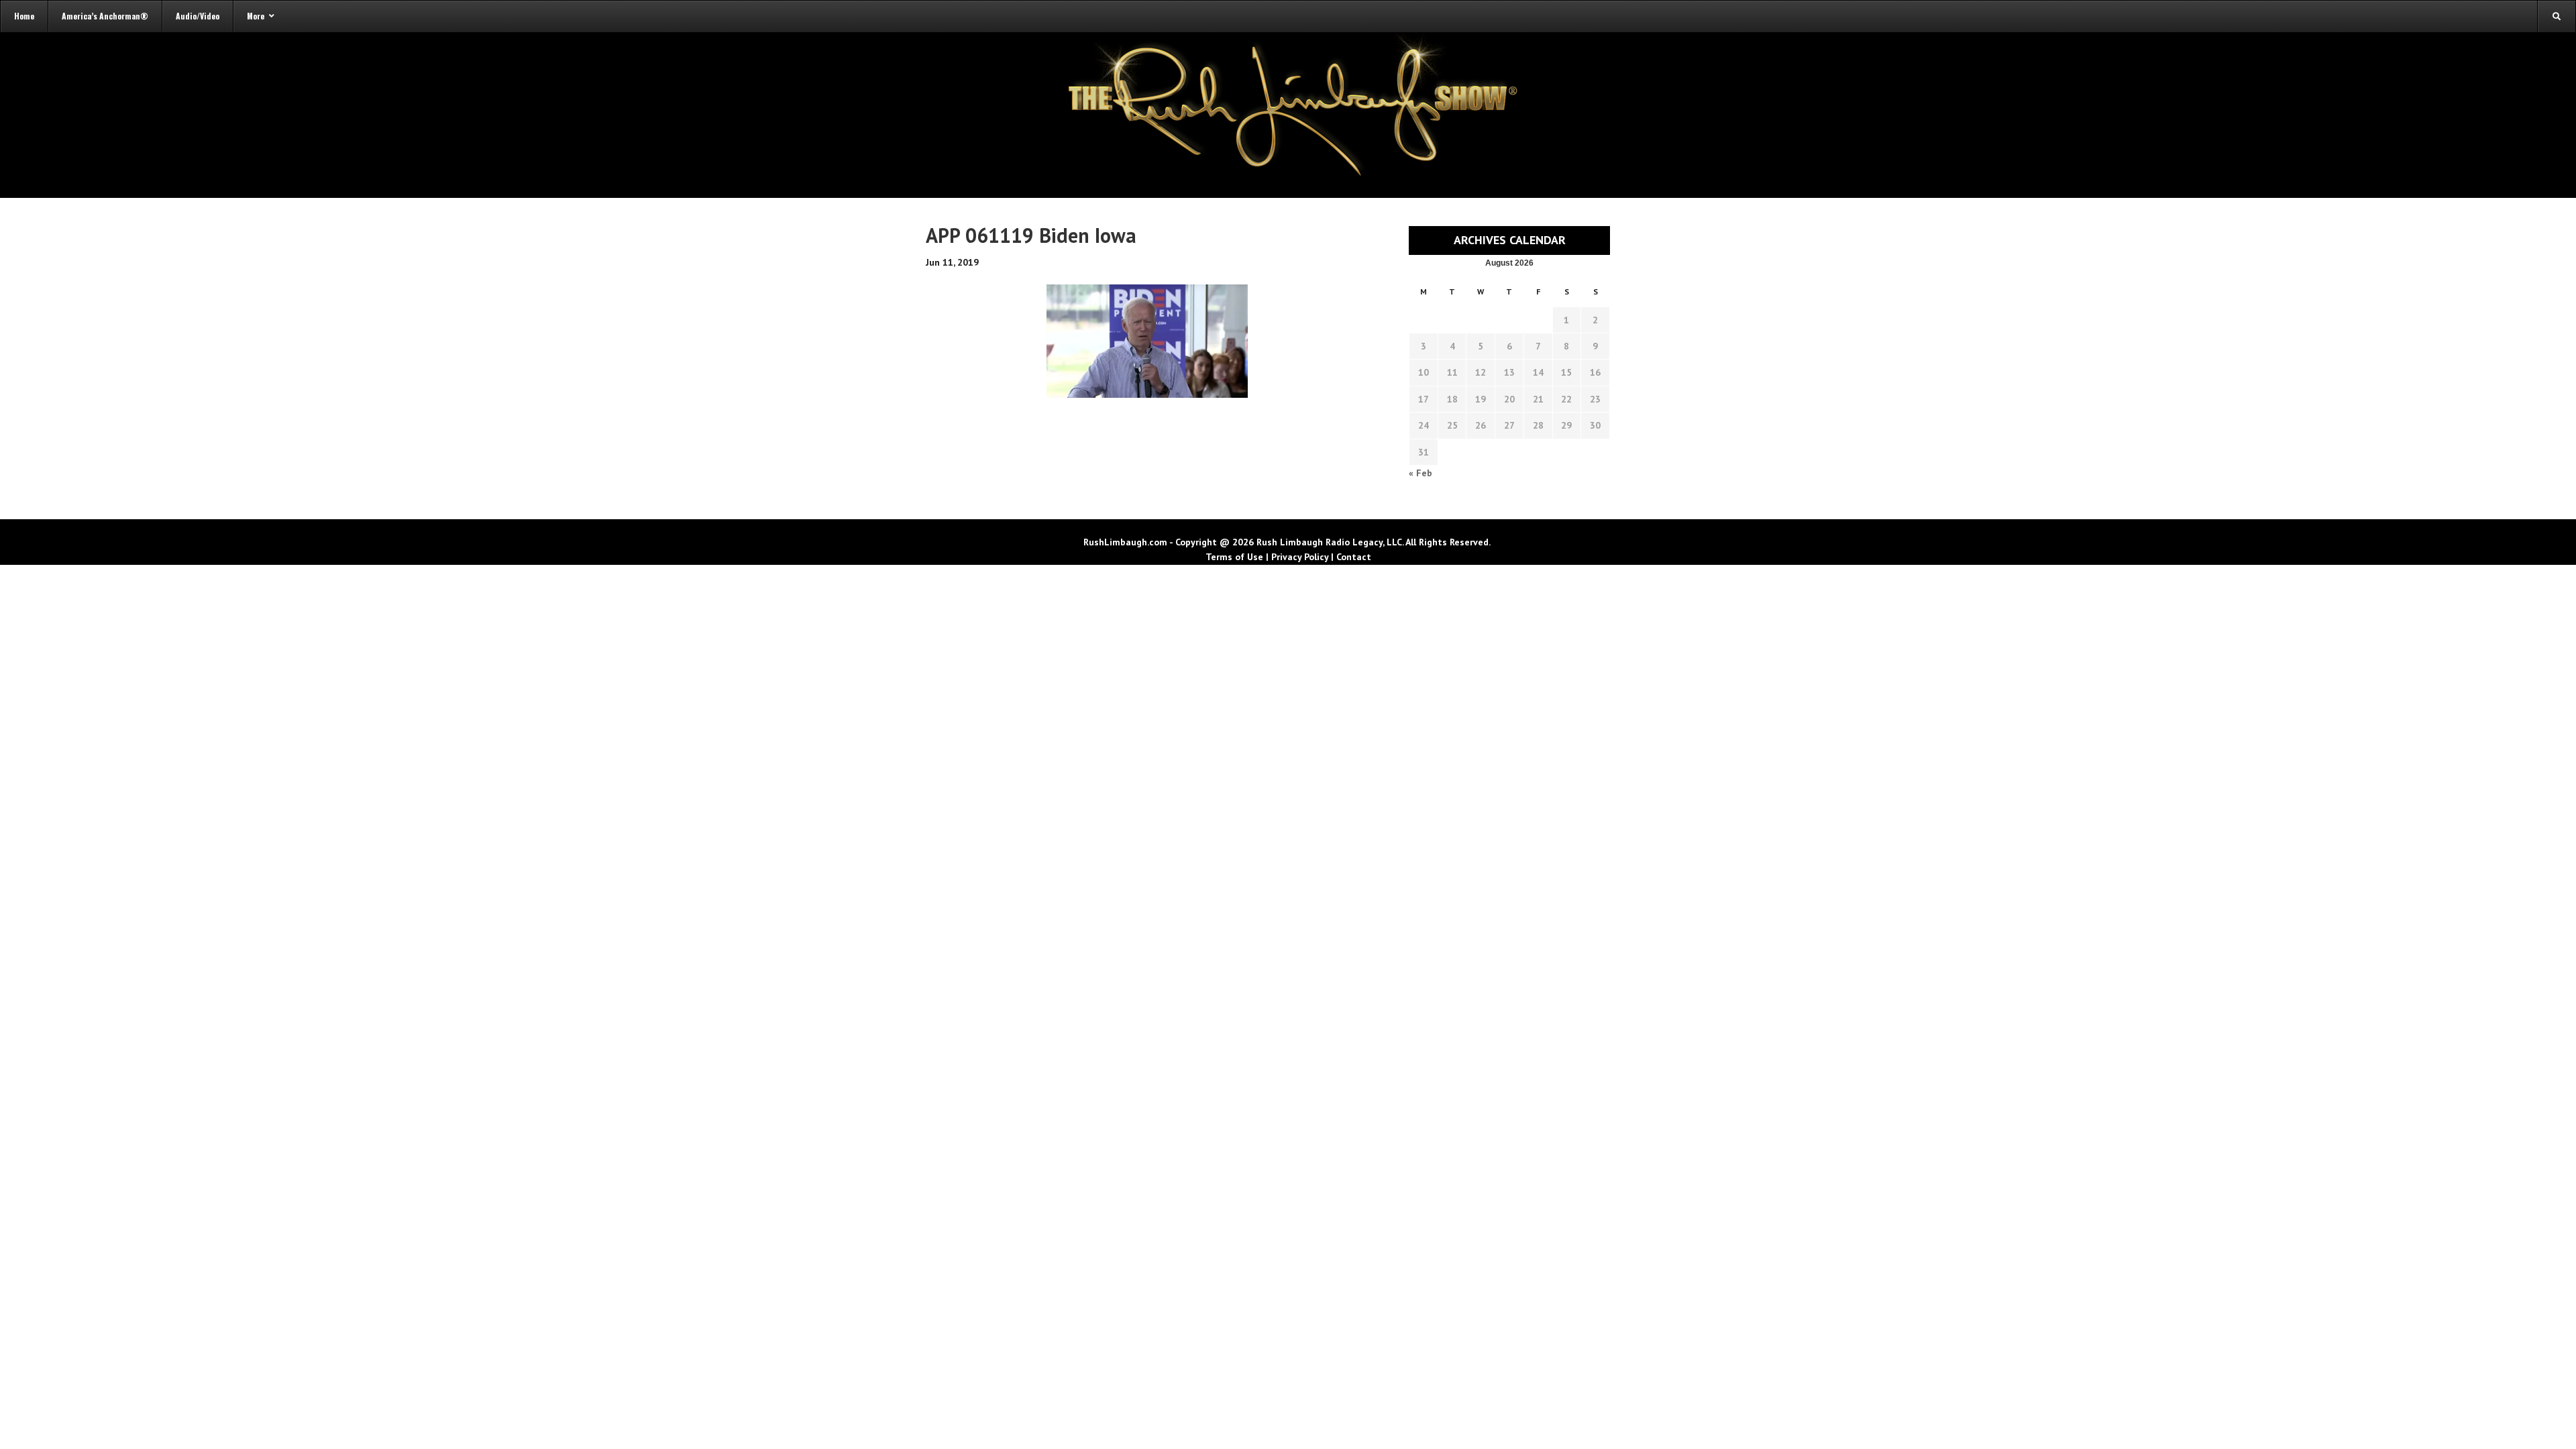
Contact (1354, 557)
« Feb (1420, 473)
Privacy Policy (1300, 557)
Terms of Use (1234, 557)
